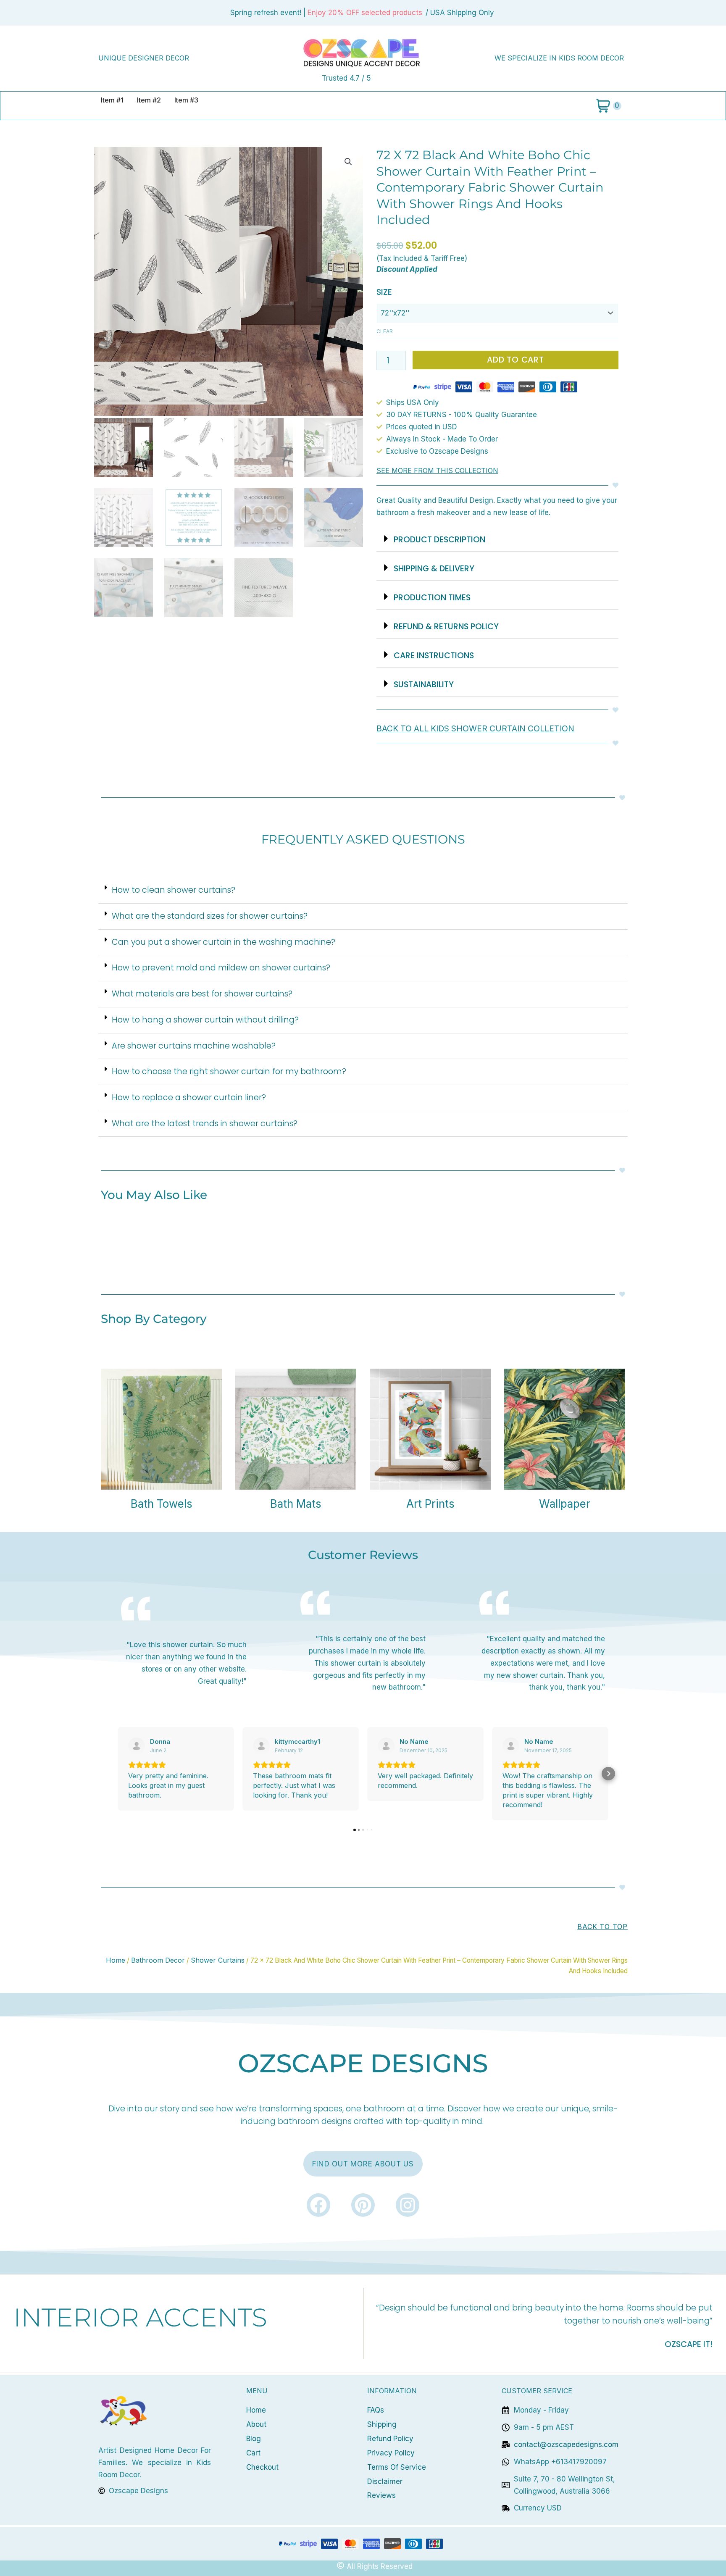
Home (116, 1960)
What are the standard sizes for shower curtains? (210, 916)
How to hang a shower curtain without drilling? (205, 1020)
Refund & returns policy (446, 627)
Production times (432, 598)
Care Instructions (434, 656)
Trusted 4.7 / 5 (346, 78)
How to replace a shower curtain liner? (189, 1097)
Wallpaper (565, 1504)
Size (384, 292)
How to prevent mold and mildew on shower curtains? (221, 968)
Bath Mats (296, 1504)
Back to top (602, 1927)
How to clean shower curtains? (174, 890)
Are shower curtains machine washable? (194, 1046)
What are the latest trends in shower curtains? (205, 1124)
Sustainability (424, 685)
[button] (348, 162)
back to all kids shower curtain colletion (475, 728)
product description (439, 540)
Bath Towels (162, 1504)
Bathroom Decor (158, 1960)
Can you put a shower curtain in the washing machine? (224, 942)
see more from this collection (437, 471)
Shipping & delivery (434, 569)
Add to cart (516, 360)
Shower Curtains (218, 1960)
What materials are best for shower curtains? (202, 994)
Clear (385, 331)
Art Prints (430, 1504)
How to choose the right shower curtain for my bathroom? (229, 1071)
